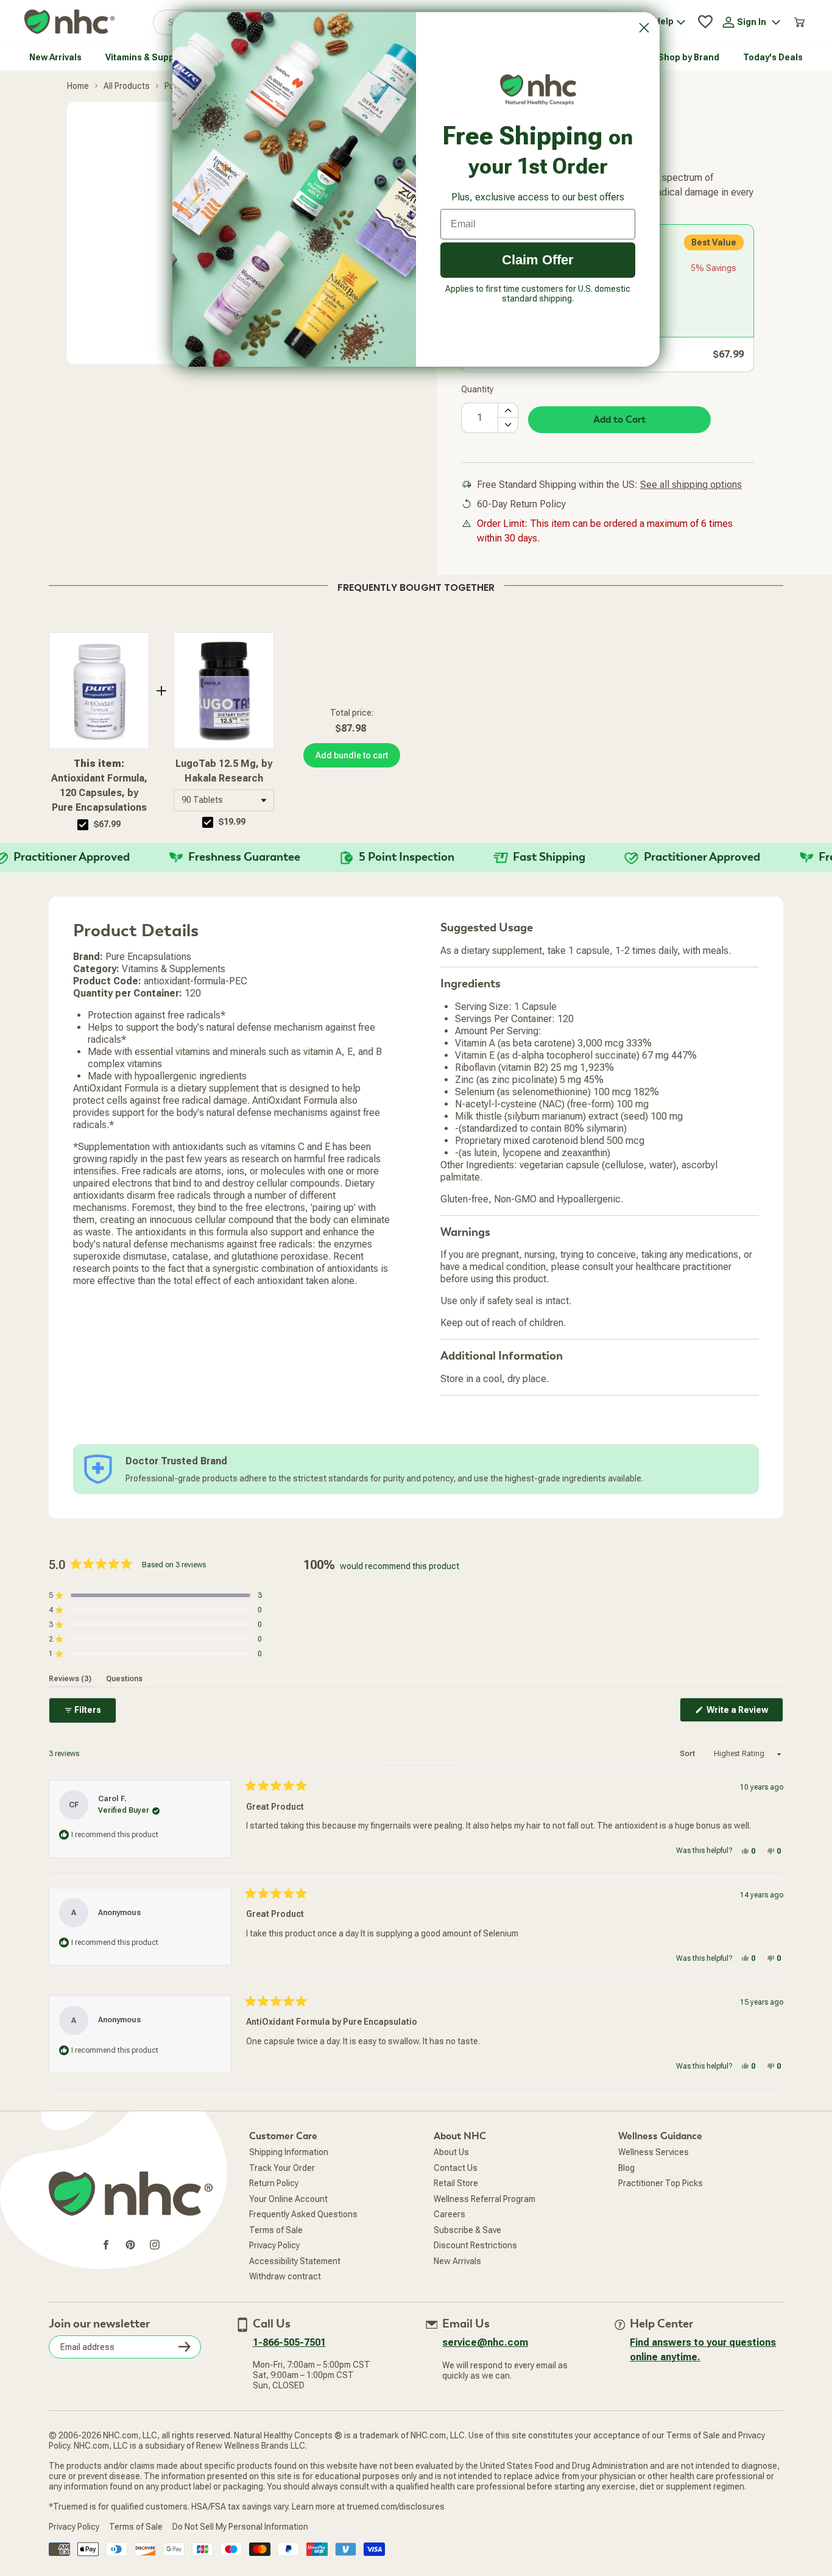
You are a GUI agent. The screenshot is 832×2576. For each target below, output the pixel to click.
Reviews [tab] (70, 1679)
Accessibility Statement (295, 2261)
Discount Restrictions (475, 2245)
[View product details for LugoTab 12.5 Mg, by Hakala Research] (224, 691)
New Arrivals (457, 2261)
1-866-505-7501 (289, 2342)
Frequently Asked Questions (303, 2214)
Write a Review (744, 1713)
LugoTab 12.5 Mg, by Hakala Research (224, 771)
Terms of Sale (276, 2230)
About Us (451, 2152)
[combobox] (224, 800)
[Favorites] (705, 22)
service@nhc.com (485, 2342)
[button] (224, 800)
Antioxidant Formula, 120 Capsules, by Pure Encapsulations (99, 785)
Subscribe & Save (467, 2230)
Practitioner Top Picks (661, 2183)
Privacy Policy (274, 2245)
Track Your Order (282, 2168)
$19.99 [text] (232, 822)
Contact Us (456, 2168)
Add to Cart (619, 420)
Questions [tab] (124, 1679)
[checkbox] (83, 825)
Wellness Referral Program (485, 2199)
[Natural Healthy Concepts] (69, 22)
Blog (626, 2168)
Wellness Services (654, 2152)
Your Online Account (288, 2199)
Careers (449, 2214)
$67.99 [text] (107, 824)
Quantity (477, 389)
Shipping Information (289, 2152)
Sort (688, 1754)
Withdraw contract (285, 2276)
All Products (127, 86)
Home (78, 86)
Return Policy (274, 2183)
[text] (416, 585)
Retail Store (456, 2183)
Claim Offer (538, 260)
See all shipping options (691, 485)
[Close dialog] (644, 28)
